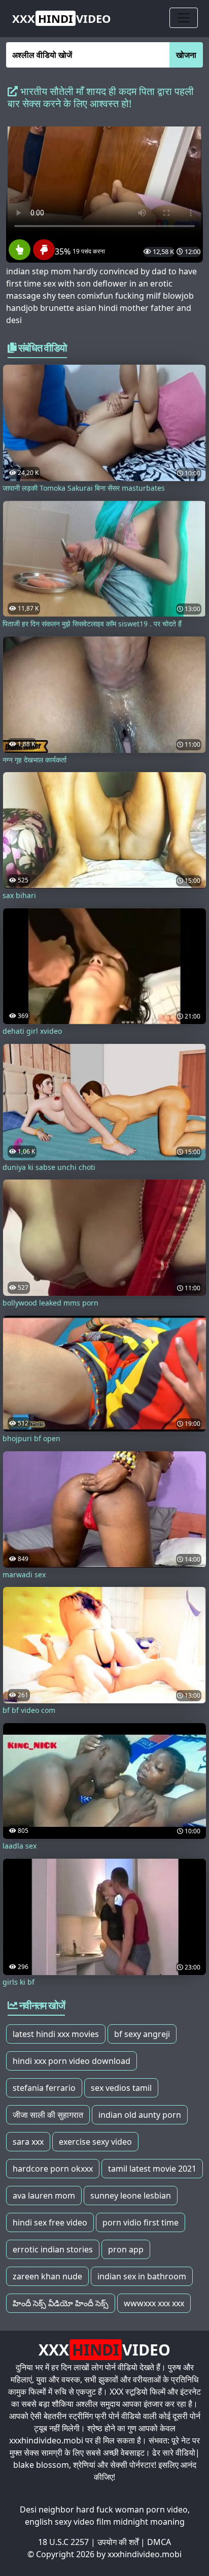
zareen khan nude (47, 2276)
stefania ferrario (44, 2088)
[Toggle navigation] (184, 18)
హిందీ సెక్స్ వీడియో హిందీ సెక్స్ (61, 2303)
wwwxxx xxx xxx (154, 2303)
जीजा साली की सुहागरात (48, 2115)
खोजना (186, 55)
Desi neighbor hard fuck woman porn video (104, 2509)
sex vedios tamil (121, 2088)
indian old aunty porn (140, 2115)
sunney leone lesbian (131, 2196)
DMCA (159, 2542)
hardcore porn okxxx (53, 2169)
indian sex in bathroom (142, 2276)
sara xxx (28, 2142)
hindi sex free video (50, 2222)
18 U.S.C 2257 (63, 2542)
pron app (126, 2249)
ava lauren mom (44, 2196)
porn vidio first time (141, 2222)
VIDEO (62, 18)
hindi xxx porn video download (72, 2061)
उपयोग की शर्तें (118, 2542)
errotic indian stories (53, 2249)
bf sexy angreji (142, 2034)
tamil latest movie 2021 (152, 2169)
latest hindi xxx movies (56, 2034)
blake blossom (41, 2465)
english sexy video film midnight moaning (105, 2522)
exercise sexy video (95, 2142)
